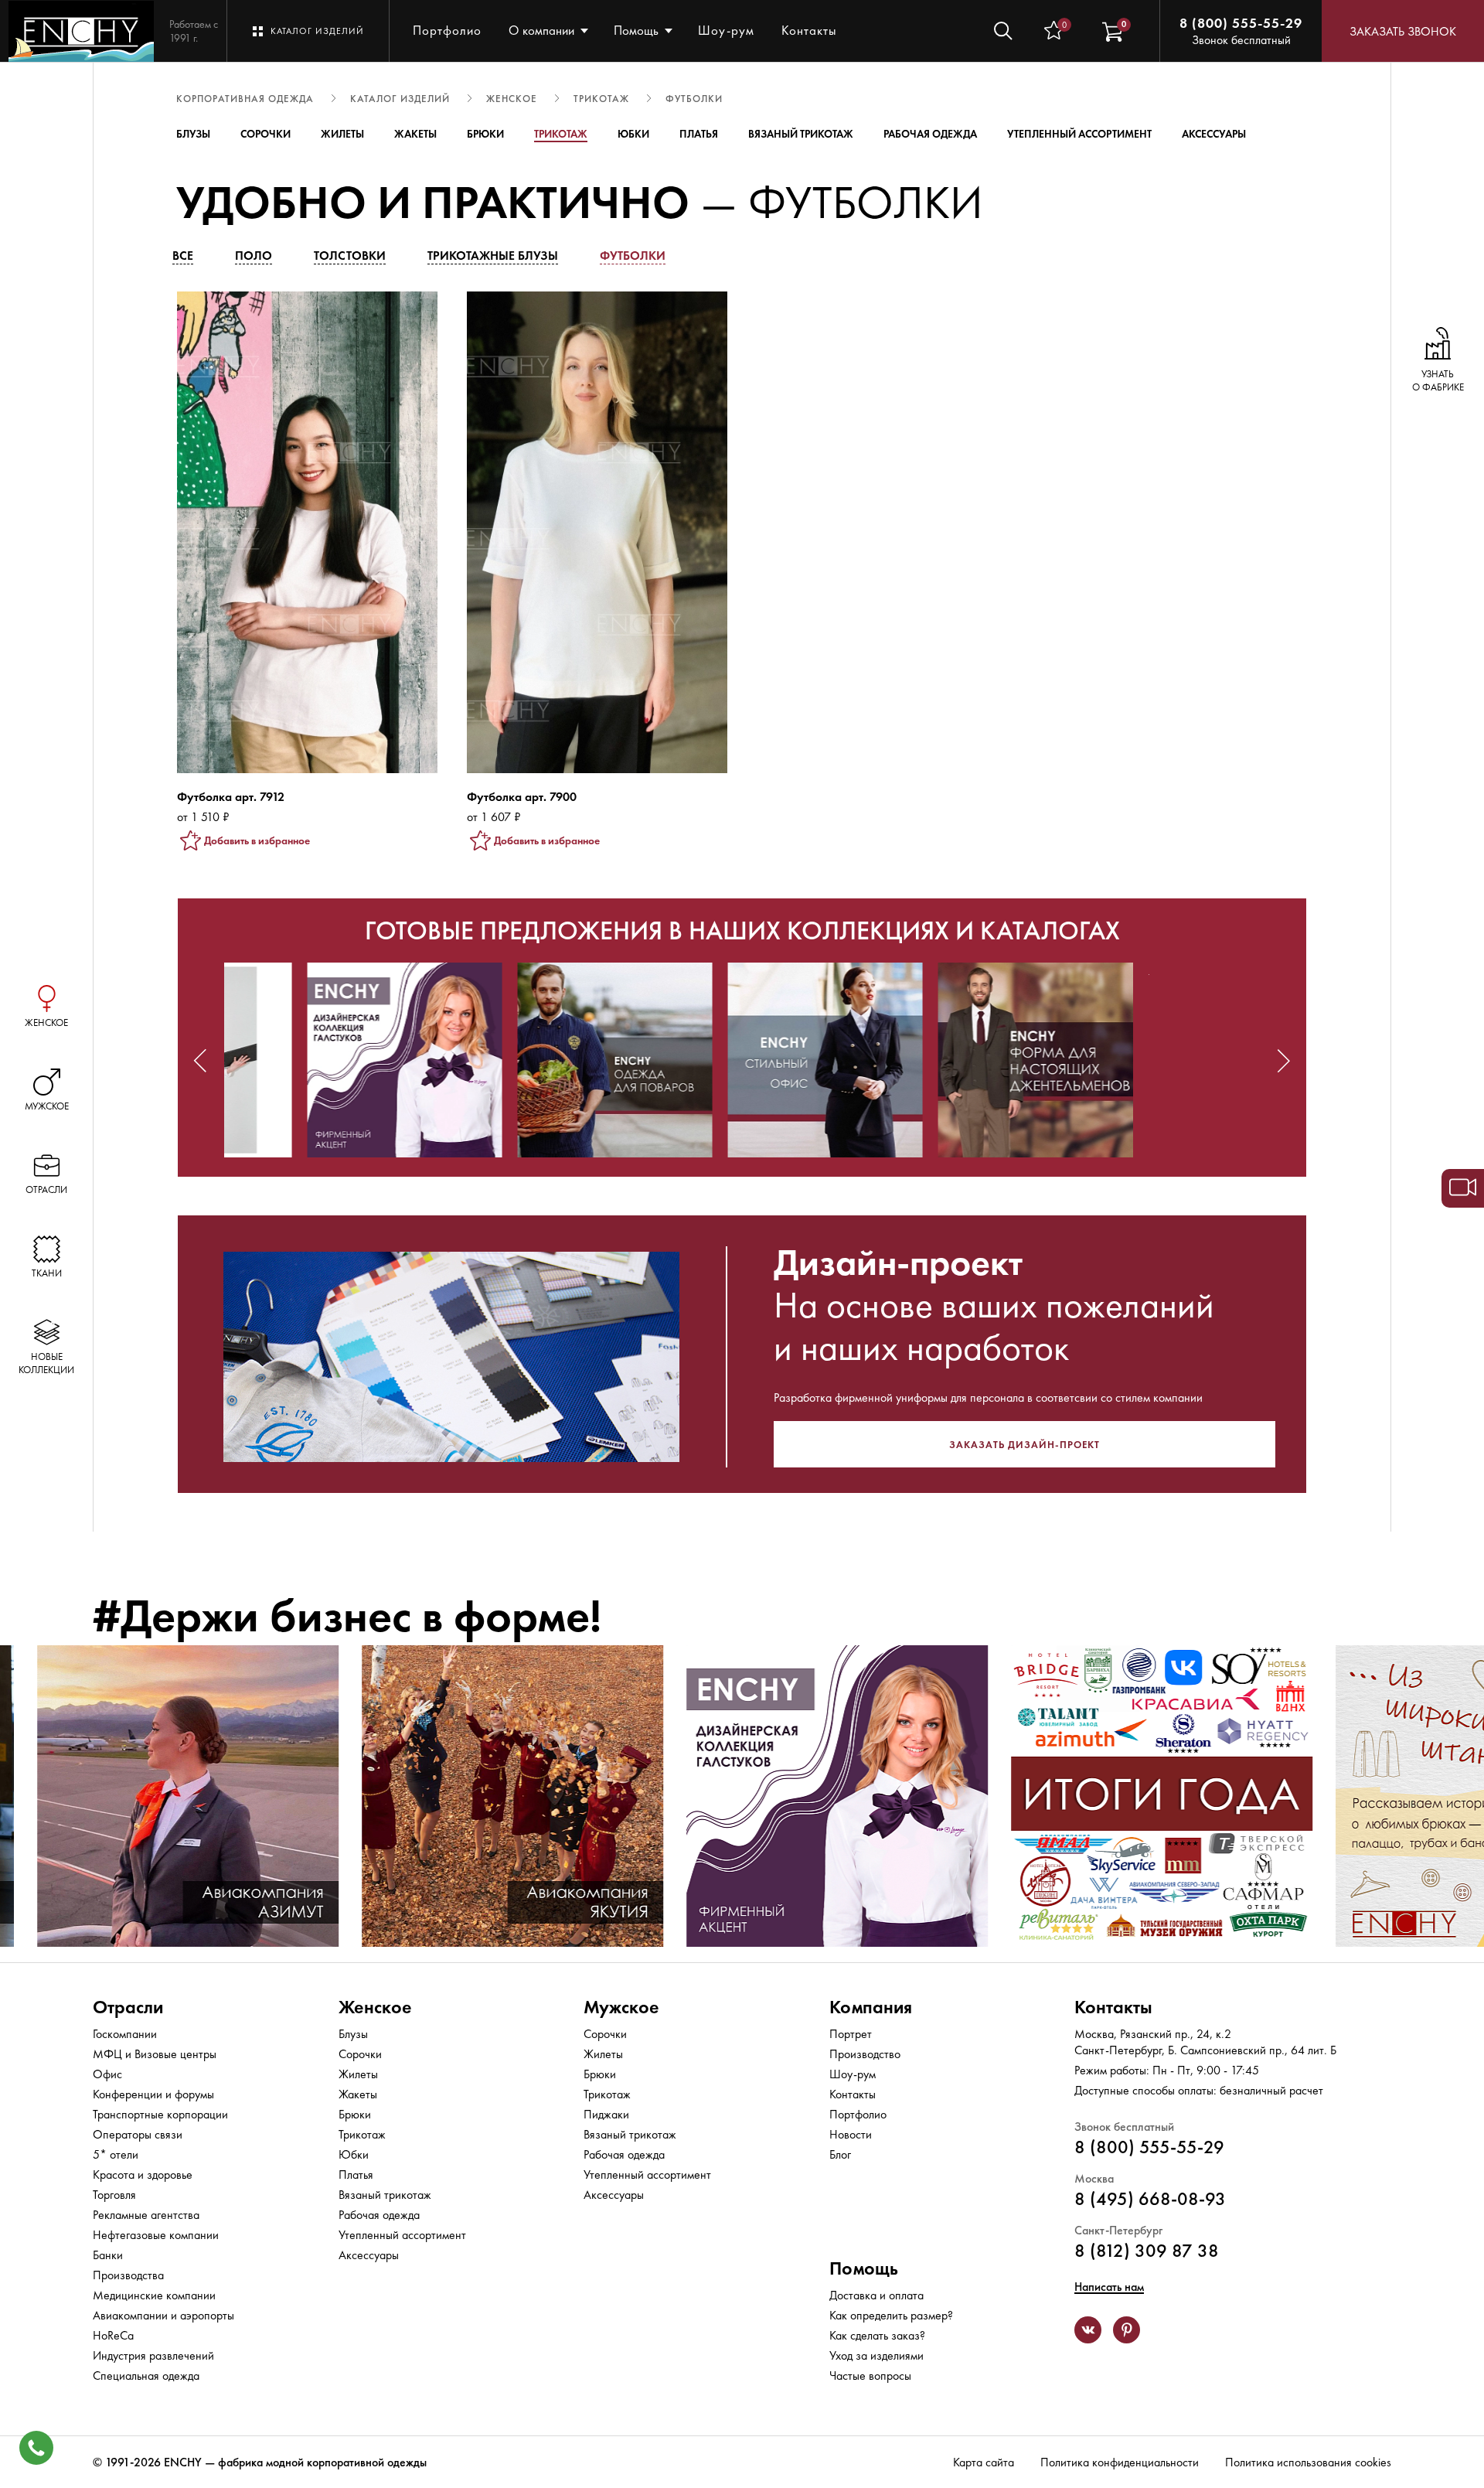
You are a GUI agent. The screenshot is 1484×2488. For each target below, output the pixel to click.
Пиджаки (606, 2114)
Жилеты (342, 134)
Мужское (621, 2007)
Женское (375, 2007)
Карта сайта (984, 2462)
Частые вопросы (870, 2376)
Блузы (193, 134)
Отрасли (128, 2007)
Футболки (633, 256)
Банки (108, 2255)
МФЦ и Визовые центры (155, 2054)
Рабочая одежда (930, 134)
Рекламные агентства (146, 2215)
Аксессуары (1214, 134)
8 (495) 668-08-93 (1150, 2198)
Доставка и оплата (876, 2295)
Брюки (485, 134)
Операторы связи (138, 2134)
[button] (200, 1061)
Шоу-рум (726, 30)
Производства (128, 2275)
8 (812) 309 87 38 (1147, 2250)
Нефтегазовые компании (156, 2235)
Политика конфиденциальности (1120, 2462)
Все (183, 256)
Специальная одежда (146, 2376)
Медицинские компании (154, 2295)
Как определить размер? (891, 2315)
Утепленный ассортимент (1079, 134)
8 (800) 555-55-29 (1241, 23)
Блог (840, 2154)
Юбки (633, 134)
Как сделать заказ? (877, 2335)
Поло (254, 256)
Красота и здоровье (143, 2174)
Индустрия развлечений (153, 2355)
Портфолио (447, 30)
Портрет (851, 2034)
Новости (851, 2134)
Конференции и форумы (153, 2094)
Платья (699, 134)
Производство (865, 2054)
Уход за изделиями (876, 2355)
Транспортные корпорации (160, 2114)
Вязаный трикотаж (801, 134)
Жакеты (415, 134)
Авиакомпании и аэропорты (163, 2315)
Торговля (114, 2195)
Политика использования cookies (1308, 2462)
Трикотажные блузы (493, 256)
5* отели (116, 2154)
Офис (107, 2074)
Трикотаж (561, 134)
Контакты (809, 30)
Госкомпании (125, 2034)
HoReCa (113, 2335)
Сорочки (265, 134)
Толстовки (350, 256)
